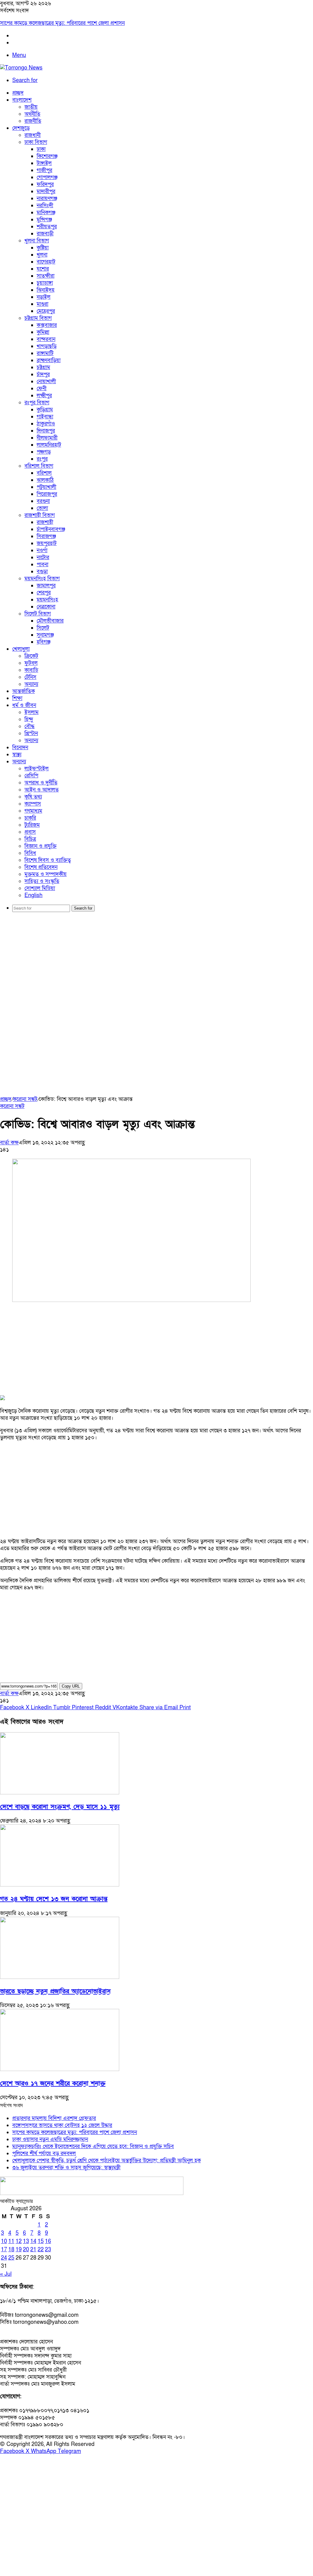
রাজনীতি (33, 121)
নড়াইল (44, 297)
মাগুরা (42, 304)
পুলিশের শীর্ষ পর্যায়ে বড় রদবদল (44, 2154)
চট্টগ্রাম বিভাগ (38, 318)
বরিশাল (44, 473)
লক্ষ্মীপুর (44, 396)
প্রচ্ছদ (18, 93)
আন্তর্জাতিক (24, 691)
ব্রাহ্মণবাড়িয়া (49, 360)
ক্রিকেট (31, 656)
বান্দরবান (46, 339)
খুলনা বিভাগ (37, 241)
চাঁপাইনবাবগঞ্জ (51, 529)
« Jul (6, 2274)
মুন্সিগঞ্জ (44, 220)
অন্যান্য (31, 684)
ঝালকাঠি (45, 480)
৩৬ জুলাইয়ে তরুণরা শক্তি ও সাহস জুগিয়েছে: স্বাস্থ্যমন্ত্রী (66, 2168)
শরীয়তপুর (47, 227)
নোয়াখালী (46, 381)
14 (33, 2241)
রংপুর (42, 459)
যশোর (43, 269)
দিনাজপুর (46, 431)
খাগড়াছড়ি (47, 346)
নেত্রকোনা (46, 607)
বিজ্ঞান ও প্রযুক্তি (41, 846)
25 (11, 2258)
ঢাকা (41, 149)
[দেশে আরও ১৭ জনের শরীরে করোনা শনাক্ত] (60, 2069)
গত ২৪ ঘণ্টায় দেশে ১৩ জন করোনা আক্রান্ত (54, 1899)
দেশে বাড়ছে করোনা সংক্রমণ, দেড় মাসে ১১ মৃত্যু (60, 1807)
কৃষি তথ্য (33, 797)
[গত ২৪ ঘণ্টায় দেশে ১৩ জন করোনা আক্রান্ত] (60, 1885)
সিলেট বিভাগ (38, 614)
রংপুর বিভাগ (37, 403)
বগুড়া (42, 572)
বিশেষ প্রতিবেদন (41, 867)
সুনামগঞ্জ (45, 635)
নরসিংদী (45, 206)
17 (4, 2250)
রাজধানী (33, 135)
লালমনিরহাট (49, 445)
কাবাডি (31, 670)
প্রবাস (30, 832)
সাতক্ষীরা (46, 276)
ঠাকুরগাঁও (46, 424)
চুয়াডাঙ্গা (45, 283)
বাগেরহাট (46, 262)
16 (48, 2241)
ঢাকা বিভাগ (36, 142)
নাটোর (43, 557)
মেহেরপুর (46, 311)
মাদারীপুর (46, 191)
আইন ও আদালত (42, 790)
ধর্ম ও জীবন (24, 705)
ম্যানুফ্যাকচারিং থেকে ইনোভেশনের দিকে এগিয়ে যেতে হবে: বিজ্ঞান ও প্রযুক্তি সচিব (93, 2146)
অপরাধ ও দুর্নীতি (41, 783)
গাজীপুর (44, 170)
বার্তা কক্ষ (9, 1143)
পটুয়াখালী (46, 487)
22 (41, 2250)
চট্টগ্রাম (43, 367)
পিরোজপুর (47, 494)
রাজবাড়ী (45, 234)
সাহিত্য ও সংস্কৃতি (42, 881)
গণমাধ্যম (33, 811)
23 (48, 2250)
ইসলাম (31, 712)
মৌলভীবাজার (50, 621)
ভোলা (42, 508)
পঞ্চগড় (44, 452)
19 (19, 2250)
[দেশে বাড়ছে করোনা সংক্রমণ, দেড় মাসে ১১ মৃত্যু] (60, 1793)
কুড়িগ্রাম (45, 410)
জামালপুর (46, 586)
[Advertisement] (156, 964)
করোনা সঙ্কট (25, 1099)
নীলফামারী (47, 438)
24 (4, 2258)
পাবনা (42, 565)
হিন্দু (29, 719)
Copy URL (71, 1686)
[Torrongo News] (21, 68)
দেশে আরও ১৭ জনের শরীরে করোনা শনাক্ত (53, 2083)
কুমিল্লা (43, 332)
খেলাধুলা (21, 649)
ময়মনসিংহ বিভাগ (42, 579)
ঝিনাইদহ (46, 290)
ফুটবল (31, 663)
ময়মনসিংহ (47, 600)
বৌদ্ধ (29, 726)
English (33, 895)
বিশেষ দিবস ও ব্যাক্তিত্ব (48, 860)
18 (11, 2250)
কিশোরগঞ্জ (47, 156)
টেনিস (30, 677)
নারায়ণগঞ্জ (47, 198)
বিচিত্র (30, 839)
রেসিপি (31, 776)
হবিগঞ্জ (44, 642)
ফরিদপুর (45, 184)
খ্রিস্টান (31, 733)
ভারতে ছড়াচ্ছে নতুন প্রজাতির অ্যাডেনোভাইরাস (55, 1991)
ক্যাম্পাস (33, 804)
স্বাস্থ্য (17, 755)
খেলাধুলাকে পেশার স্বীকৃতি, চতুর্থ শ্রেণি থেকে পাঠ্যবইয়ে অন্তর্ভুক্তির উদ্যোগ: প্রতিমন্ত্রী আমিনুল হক (107, 2161)
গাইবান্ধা (45, 417)
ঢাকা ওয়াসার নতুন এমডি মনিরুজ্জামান (50, 2139)
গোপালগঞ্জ (47, 177)
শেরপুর (44, 593)
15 (41, 2241)
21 (33, 2250)
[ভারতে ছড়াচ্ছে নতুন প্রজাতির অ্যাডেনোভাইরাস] (60, 1977)
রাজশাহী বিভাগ (40, 515)
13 (26, 2241)
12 (19, 2241)
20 (26, 2250)
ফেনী (42, 389)
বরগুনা (43, 501)
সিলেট (43, 628)
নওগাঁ (42, 550)
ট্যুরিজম (32, 825)
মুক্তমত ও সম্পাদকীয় (46, 874)
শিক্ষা (17, 698)
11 (11, 2241)
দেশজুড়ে (21, 128)
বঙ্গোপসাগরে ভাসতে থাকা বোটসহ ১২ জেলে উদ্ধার (62, 2125)
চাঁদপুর (43, 374)
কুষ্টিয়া (43, 248)
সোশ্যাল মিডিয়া (40, 888)
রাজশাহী (45, 522)
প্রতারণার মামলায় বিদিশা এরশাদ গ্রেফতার (54, 2118)
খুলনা (42, 255)
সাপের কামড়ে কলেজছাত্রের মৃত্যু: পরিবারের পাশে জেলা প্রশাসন (62, 23)
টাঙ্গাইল (44, 163)
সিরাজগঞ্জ (46, 536)
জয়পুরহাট (47, 543)
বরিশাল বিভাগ (39, 466)
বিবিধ (30, 853)
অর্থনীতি (32, 114)
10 (4, 2241)
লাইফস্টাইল (37, 769)
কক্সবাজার (47, 325)
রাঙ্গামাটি (45, 353)
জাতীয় (31, 107)
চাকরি (30, 818)
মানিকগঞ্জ (46, 213)
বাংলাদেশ (22, 100)
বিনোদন (20, 748)
